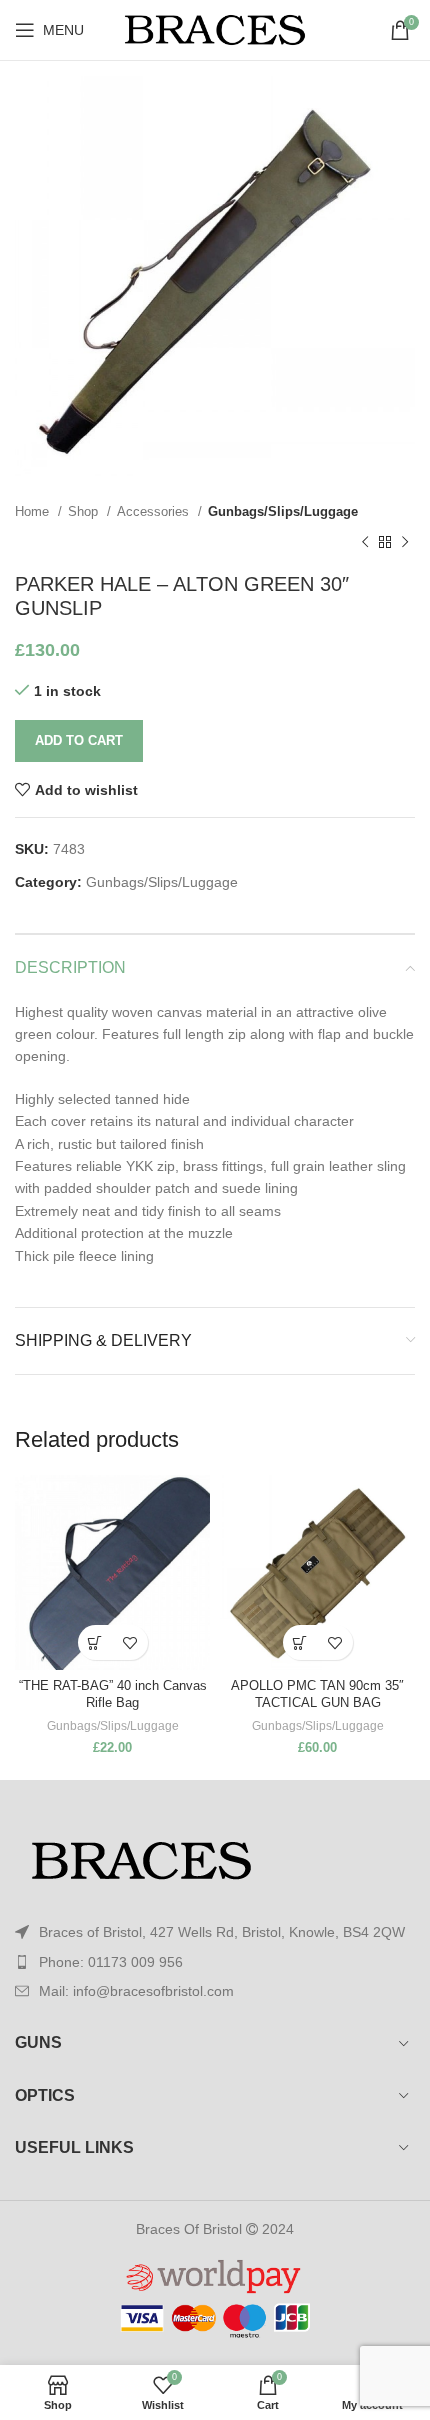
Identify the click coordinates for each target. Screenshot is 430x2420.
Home (34, 511)
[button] (95, 1642)
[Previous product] (365, 542)
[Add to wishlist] (130, 1642)
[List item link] (215, 1962)
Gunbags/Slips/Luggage (283, 511)
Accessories (155, 511)
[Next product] (405, 542)
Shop (85, 511)
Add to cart (79, 740)
